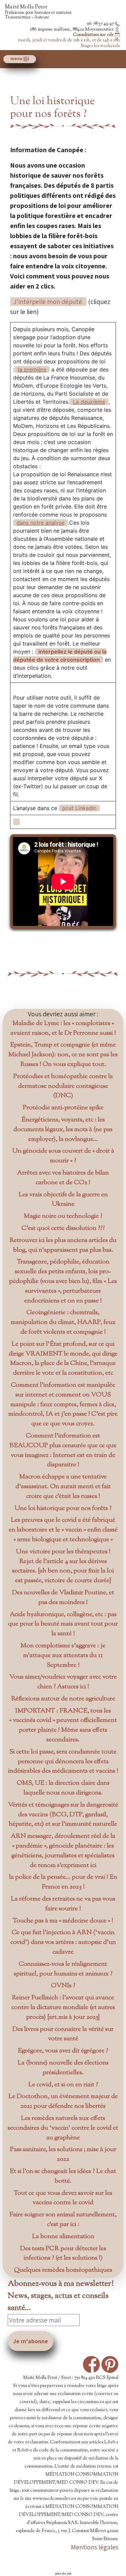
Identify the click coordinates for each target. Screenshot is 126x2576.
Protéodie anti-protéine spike (63, 1108)
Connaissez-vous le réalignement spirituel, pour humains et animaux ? (63, 1969)
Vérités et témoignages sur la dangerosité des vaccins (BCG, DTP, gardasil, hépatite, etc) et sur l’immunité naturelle (63, 1815)
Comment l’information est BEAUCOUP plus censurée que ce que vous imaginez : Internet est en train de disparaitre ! (63, 1450)
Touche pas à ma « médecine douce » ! (63, 1921)
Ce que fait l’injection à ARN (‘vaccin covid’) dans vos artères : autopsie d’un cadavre (63, 1942)
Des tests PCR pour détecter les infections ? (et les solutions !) (63, 2254)
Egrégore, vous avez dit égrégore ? (63, 2051)
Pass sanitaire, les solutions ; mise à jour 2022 (63, 2155)
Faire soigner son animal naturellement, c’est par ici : (63, 2220)
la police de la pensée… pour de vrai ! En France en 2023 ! (63, 1882)
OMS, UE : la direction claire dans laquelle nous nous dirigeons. (63, 1788)
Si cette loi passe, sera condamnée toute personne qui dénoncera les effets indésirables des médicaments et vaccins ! (63, 1762)
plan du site (63, 2573)
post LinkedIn (79, 808)
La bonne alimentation (63, 2237)
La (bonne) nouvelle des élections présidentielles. (63, 2068)
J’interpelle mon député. (48, 302)
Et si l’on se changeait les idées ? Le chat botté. (63, 2176)
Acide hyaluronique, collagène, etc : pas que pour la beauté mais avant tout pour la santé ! (63, 1624)
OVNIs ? (63, 1986)
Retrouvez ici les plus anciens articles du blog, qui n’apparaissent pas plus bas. (63, 1245)
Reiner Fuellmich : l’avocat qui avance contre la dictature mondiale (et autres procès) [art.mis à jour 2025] (63, 2008)
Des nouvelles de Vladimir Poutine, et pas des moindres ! (63, 1598)
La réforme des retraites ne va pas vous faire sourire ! (63, 1904)
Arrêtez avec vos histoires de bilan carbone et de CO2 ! (63, 1178)
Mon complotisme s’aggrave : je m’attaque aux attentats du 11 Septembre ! (63, 1656)
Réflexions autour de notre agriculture (63, 1699)
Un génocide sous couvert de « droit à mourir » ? (63, 1156)
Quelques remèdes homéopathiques (63, 2270)
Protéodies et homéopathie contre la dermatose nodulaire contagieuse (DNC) (63, 1086)
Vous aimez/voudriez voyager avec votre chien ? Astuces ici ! (63, 1682)
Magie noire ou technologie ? (63, 1216)
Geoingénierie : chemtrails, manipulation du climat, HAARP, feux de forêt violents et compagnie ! (63, 1322)
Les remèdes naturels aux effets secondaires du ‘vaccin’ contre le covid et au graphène (63, 2128)
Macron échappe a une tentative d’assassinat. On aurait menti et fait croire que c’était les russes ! (63, 1487)
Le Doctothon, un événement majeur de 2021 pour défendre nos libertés (63, 2101)
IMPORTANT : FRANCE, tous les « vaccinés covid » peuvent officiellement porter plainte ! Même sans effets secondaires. (63, 1725)
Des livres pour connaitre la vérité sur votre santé (63, 2034)
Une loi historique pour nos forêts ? (63, 1508)
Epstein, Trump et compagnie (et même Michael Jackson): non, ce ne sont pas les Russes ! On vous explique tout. (63, 1055)
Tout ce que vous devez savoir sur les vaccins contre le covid (63, 2198)
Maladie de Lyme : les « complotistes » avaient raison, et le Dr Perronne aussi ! (63, 1028)
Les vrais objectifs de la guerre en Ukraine (63, 1200)
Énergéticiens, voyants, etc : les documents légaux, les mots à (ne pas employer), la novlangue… (63, 1130)
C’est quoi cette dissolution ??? (63, 1228)
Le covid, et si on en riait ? (63, 2085)
